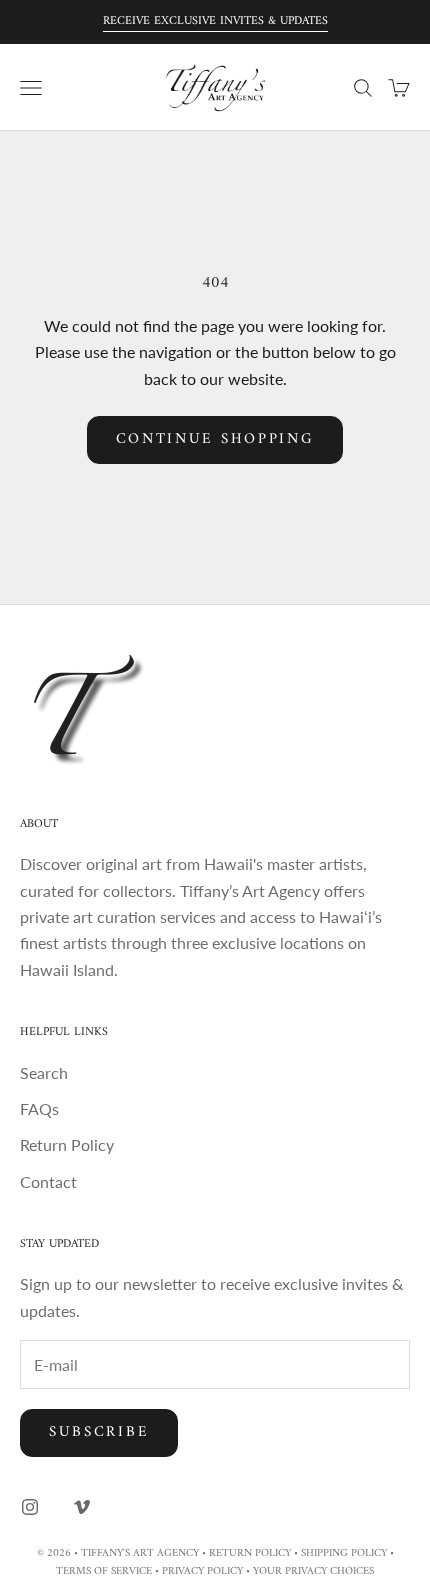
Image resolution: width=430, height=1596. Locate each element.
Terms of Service (104, 1571)
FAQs (39, 1108)
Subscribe (99, 1432)
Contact (48, 1181)
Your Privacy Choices (313, 1571)
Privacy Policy (202, 1571)
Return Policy (67, 1144)
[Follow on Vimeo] (82, 1507)
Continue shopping (215, 439)
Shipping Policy (344, 1553)
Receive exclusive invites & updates (215, 21)
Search (44, 1072)
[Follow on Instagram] (30, 1507)
